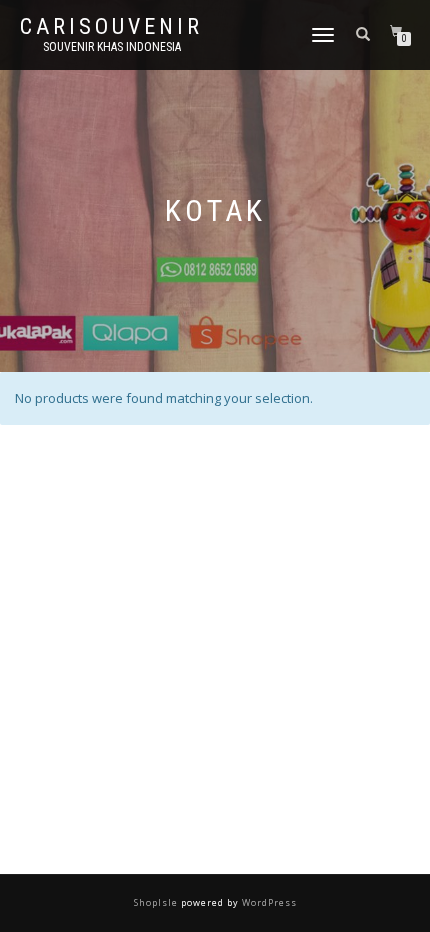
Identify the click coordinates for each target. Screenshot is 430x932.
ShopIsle (157, 902)
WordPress (268, 902)
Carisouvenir (111, 27)
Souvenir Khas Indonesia (112, 47)
